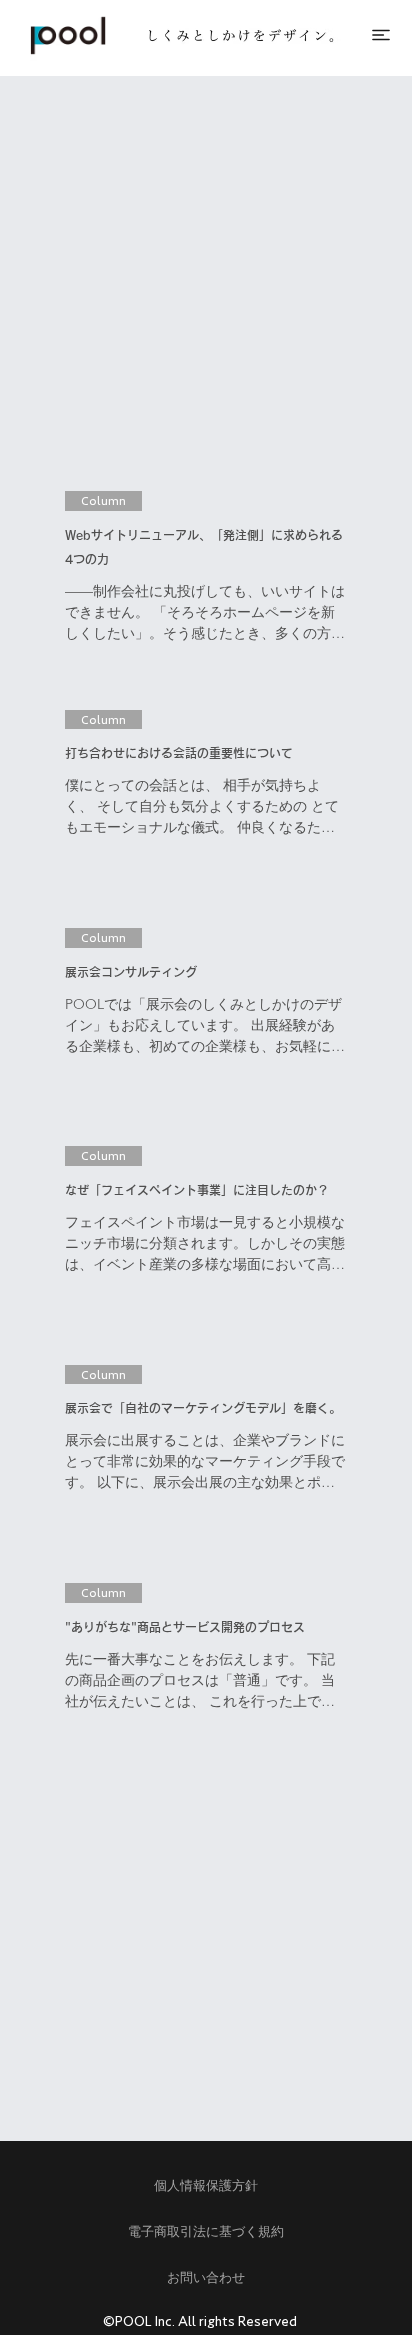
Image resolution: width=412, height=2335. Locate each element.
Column (103, 500)
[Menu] (382, 35)
